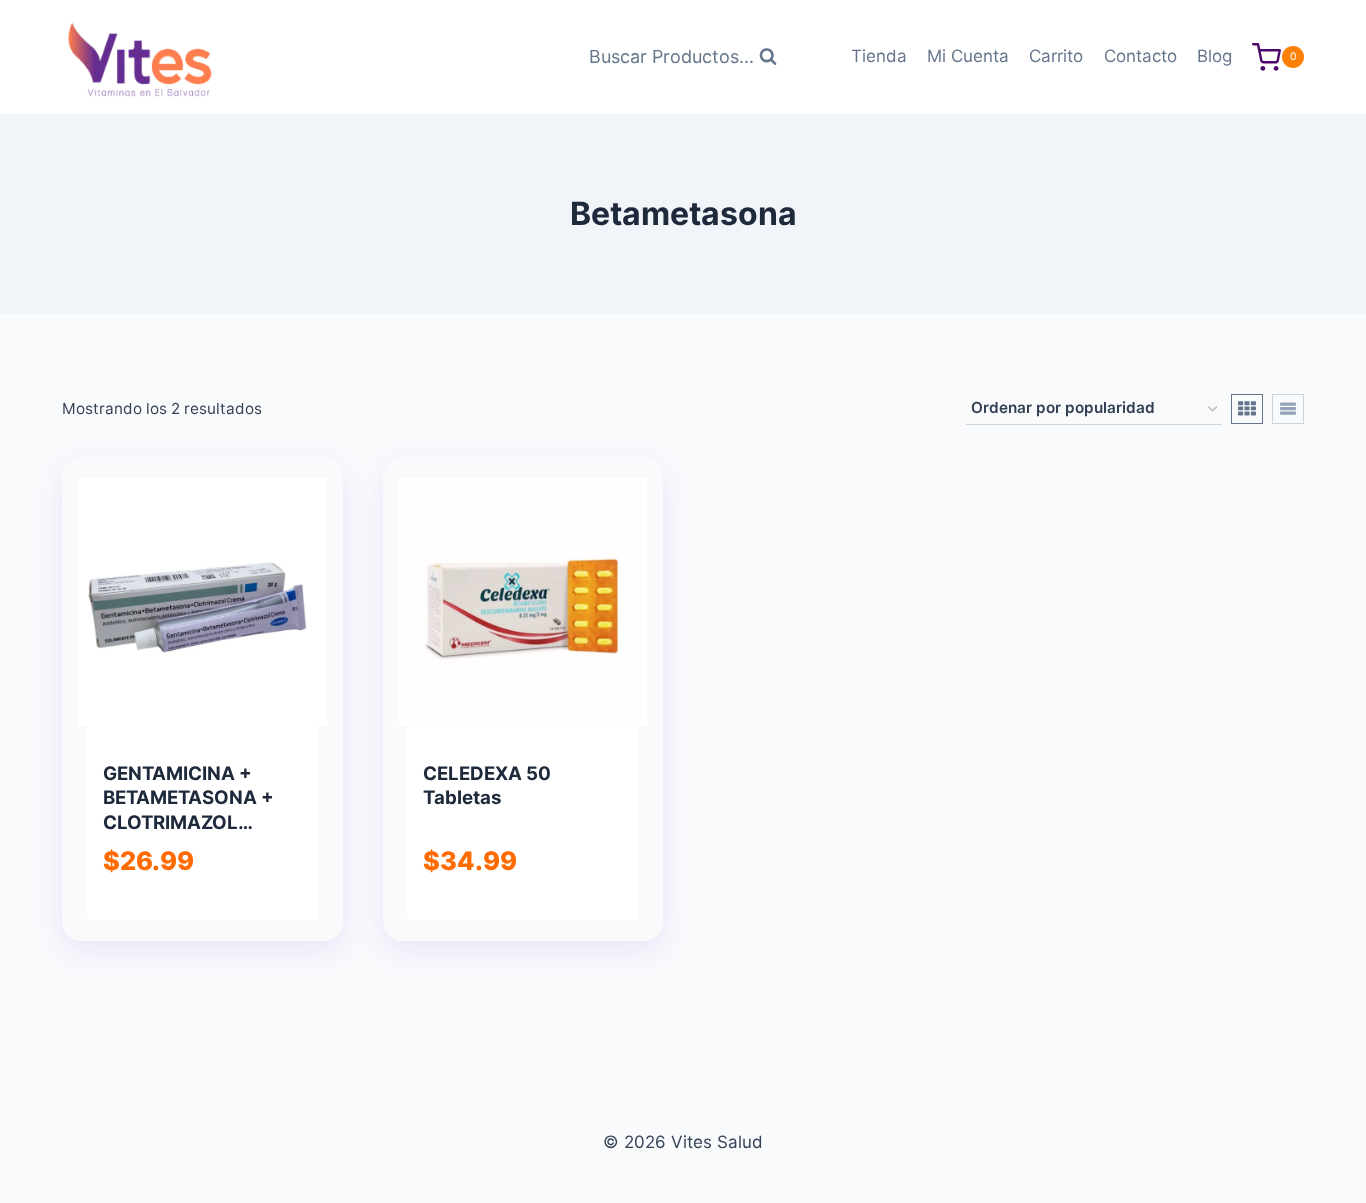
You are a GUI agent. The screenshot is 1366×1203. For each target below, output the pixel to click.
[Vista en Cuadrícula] (1247, 409)
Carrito (1056, 56)
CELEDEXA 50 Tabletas (487, 785)
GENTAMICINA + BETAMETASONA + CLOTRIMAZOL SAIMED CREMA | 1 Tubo (188, 822)
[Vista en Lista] (1288, 409)
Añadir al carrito (201, 916)
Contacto (1140, 56)
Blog (1214, 56)
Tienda (879, 56)
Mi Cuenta (968, 56)
